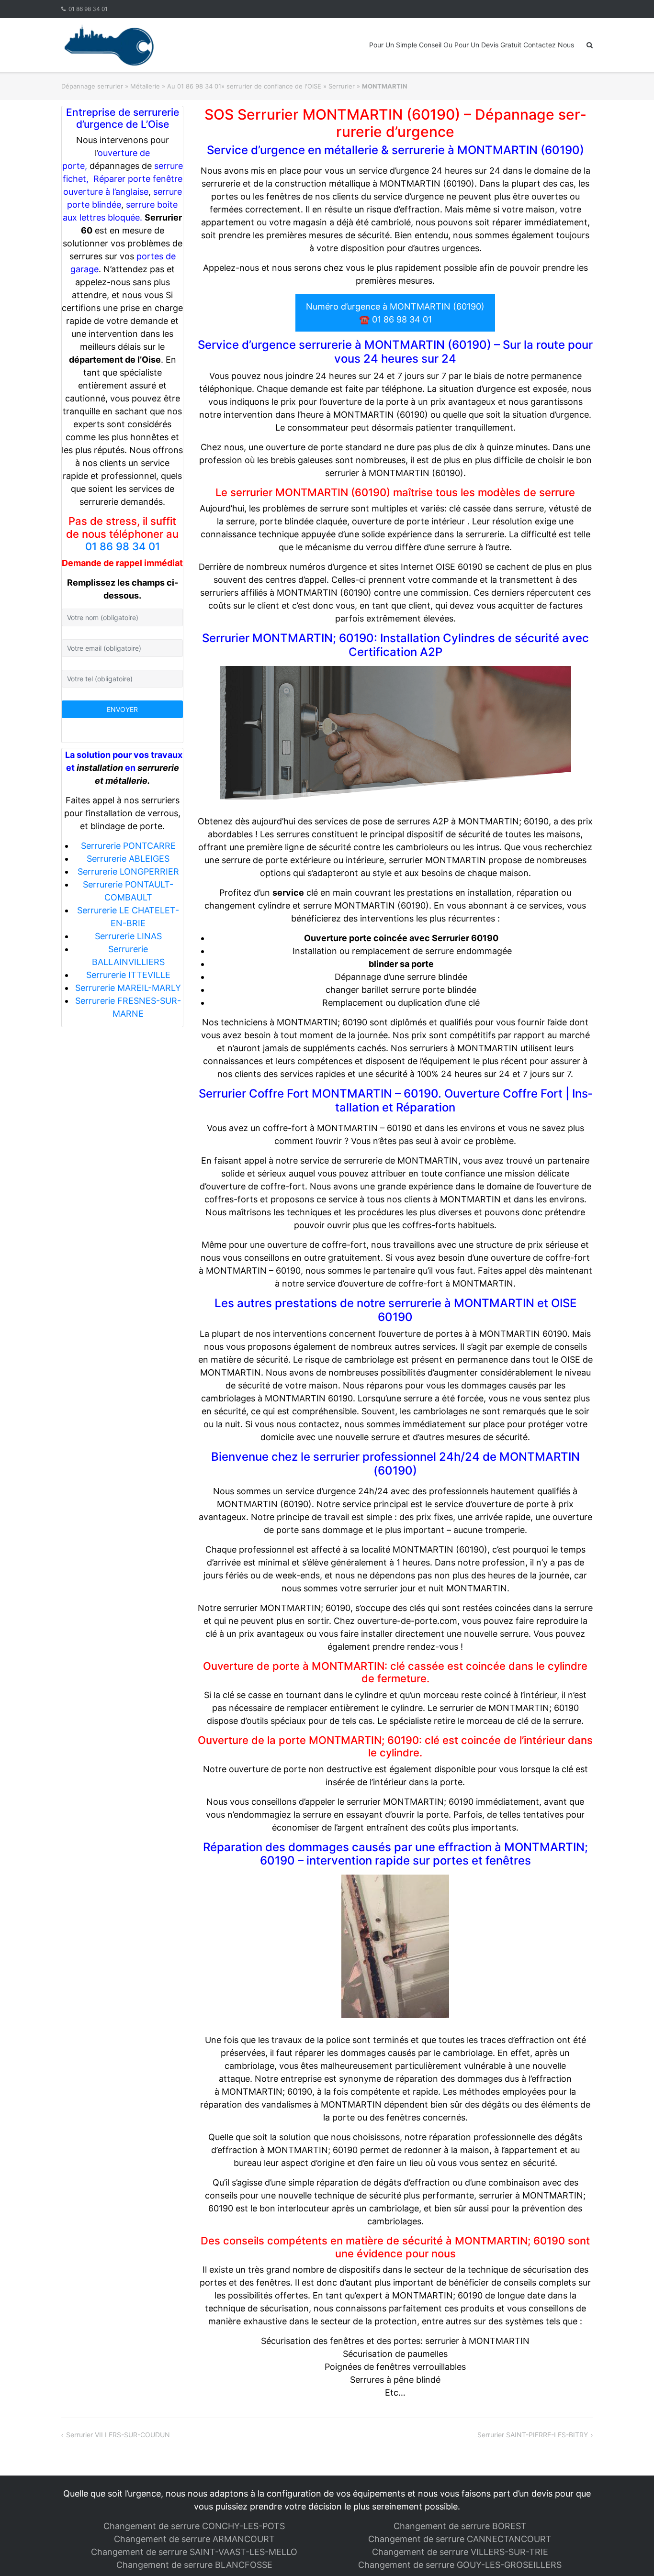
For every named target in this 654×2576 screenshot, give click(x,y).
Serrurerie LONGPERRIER (128, 872)
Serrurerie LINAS (128, 936)
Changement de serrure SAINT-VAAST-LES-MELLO (194, 2552)
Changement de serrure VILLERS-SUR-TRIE (460, 2552)
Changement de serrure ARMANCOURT (194, 2539)
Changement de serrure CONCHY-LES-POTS (194, 2526)
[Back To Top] (630, 2553)
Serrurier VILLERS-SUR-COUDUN (118, 2435)
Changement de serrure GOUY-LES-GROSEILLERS (460, 2565)
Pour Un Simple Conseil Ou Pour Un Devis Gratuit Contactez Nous (472, 45)
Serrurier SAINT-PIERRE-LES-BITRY (533, 2435)
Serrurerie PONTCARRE (128, 846)
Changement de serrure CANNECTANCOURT (460, 2539)
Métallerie (145, 86)
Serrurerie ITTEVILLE (128, 975)
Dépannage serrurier (92, 86)
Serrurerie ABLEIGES (128, 859)
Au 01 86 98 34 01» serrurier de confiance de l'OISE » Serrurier (261, 86)
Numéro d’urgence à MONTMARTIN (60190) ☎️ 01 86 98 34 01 (395, 313)
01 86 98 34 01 (88, 9)
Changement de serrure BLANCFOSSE (194, 2565)
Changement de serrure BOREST (460, 2526)
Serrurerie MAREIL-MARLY (128, 988)
